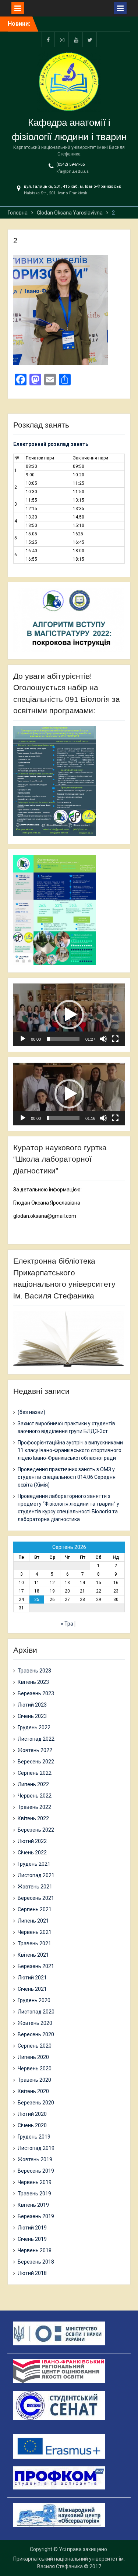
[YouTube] (76, 39)
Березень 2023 (36, 1693)
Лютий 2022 (32, 1841)
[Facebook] (48, 39)
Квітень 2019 (33, 2205)
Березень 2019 (36, 2216)
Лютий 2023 (32, 1705)
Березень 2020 (36, 2103)
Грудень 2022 (34, 1727)
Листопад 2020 (36, 2012)
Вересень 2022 (36, 1762)
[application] (69, 1015)
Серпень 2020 (35, 2046)
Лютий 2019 (32, 2228)
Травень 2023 (34, 1671)
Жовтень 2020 (35, 2023)
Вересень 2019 (36, 2171)
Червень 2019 (35, 2182)
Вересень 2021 (36, 1898)
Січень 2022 (32, 1853)
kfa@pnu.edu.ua (72, 171)
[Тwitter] (90, 39)
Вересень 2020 (36, 2034)
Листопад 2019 (36, 2148)
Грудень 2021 (34, 1864)
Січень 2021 (32, 1989)
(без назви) (31, 1412)
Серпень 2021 (35, 1909)
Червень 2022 (35, 1796)
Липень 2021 (33, 1921)
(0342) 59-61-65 (70, 164)
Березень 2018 (36, 2262)
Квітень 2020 (33, 2091)
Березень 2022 (36, 1830)
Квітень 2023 (33, 1682)
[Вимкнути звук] (103, 1039)
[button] (69, 1015)
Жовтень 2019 (35, 2159)
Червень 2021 (35, 1932)
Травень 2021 (34, 1943)
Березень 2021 (36, 1966)
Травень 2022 (34, 1807)
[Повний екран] (115, 1039)
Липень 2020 (33, 2057)
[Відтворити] (23, 1039)
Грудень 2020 (34, 2000)
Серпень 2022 (35, 1773)
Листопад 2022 (36, 1739)
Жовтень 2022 (35, 1750)
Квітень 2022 (33, 1818)
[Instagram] (62, 39)
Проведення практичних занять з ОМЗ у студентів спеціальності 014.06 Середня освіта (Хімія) (67, 1477)
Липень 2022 (33, 1784)
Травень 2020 (34, 2080)
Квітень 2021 (33, 1955)
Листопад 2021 (36, 1875)
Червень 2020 (35, 2069)
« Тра (67, 1624)
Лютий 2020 (32, 2114)
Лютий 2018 (32, 2273)
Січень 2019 (32, 2239)
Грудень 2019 (34, 2137)
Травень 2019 (34, 2194)
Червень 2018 (35, 2250)
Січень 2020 (32, 2125)
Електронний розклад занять (51, 444)
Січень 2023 (32, 1716)
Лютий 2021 (32, 1978)
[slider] (63, 1039)
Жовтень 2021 (35, 1887)
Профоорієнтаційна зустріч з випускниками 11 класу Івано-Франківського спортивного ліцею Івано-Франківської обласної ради (70, 1450)
